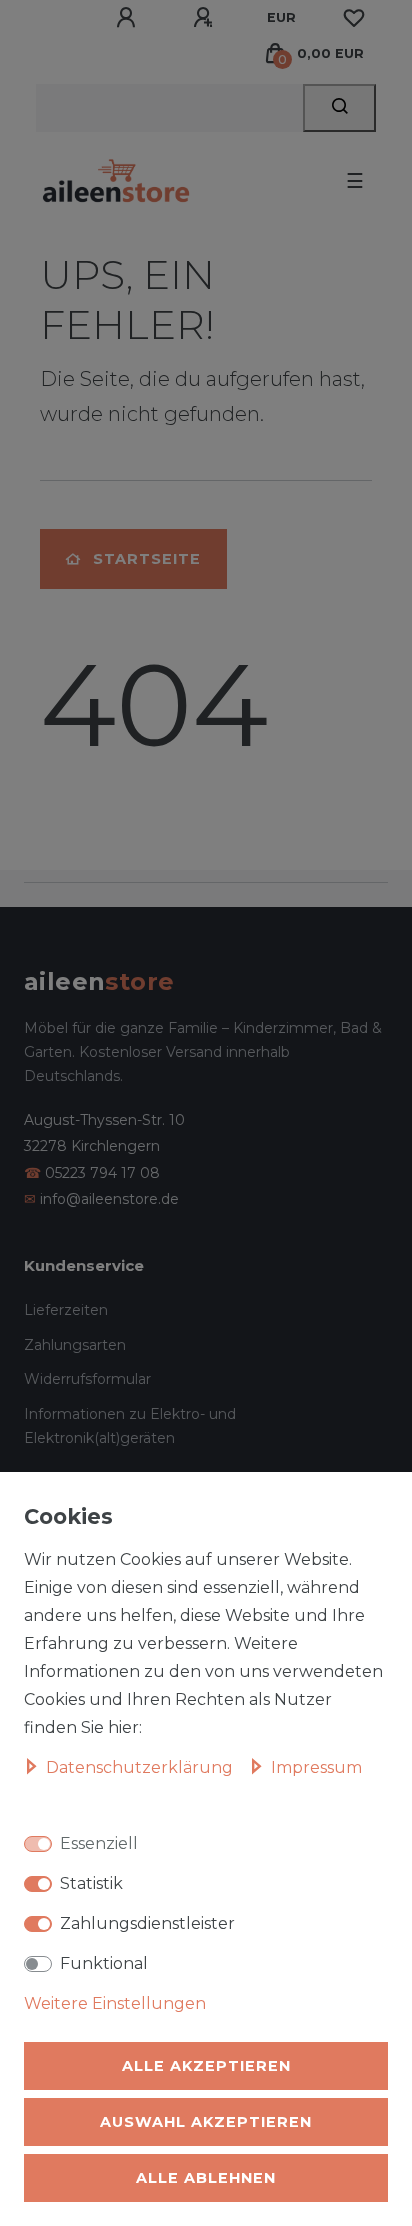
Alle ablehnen (206, 2178)
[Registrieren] (206, 18)
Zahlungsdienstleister (147, 1923)
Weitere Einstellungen (115, 2003)
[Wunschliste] (354, 18)
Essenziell (99, 1843)
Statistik (91, 1883)
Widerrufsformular (87, 1379)
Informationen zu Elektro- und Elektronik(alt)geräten (130, 1426)
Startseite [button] (147, 559)
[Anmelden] (129, 18)
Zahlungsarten (75, 1345)
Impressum (316, 1767)
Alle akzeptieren (206, 2066)
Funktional (104, 1963)
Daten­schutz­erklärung (141, 1767)
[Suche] (339, 108)
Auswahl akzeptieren (206, 2122)
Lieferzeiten (66, 1310)
